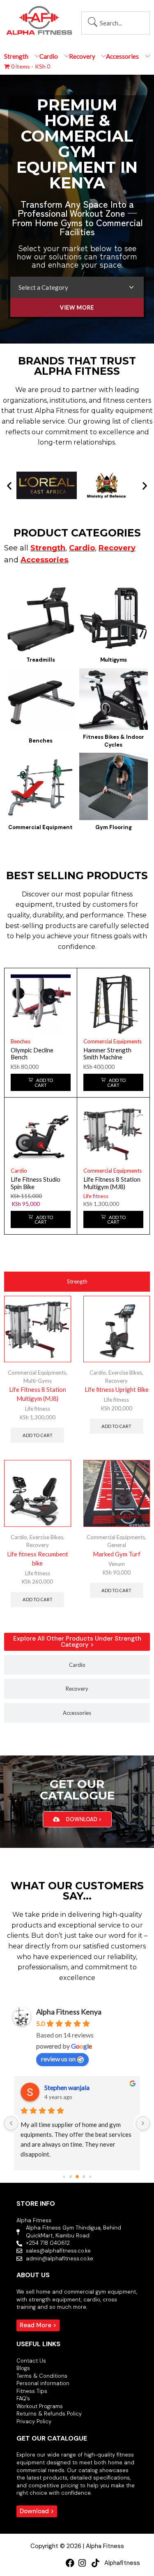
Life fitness (96, 1196)
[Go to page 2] (77, 2177)
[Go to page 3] (84, 2177)
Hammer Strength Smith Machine (107, 1054)
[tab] (77, 1282)
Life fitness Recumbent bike (38, 1558)
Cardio (19, 1171)
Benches (21, 1041)
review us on (58, 2059)
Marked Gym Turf (117, 1554)
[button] (9, 485)
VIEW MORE (77, 307)
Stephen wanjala (67, 2087)
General (117, 1545)
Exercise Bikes (125, 1373)
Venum (117, 1564)
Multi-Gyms (38, 1381)
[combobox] (116, 23)
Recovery (116, 1381)
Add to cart (38, 1435)
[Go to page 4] (90, 2176)
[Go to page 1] (70, 2177)
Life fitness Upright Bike (117, 1389)
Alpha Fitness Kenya (69, 2012)
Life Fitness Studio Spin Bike (36, 1183)
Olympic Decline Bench (32, 1054)
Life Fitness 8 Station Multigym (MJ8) (112, 1183)
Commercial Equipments (113, 1041)
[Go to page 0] (64, 2176)
